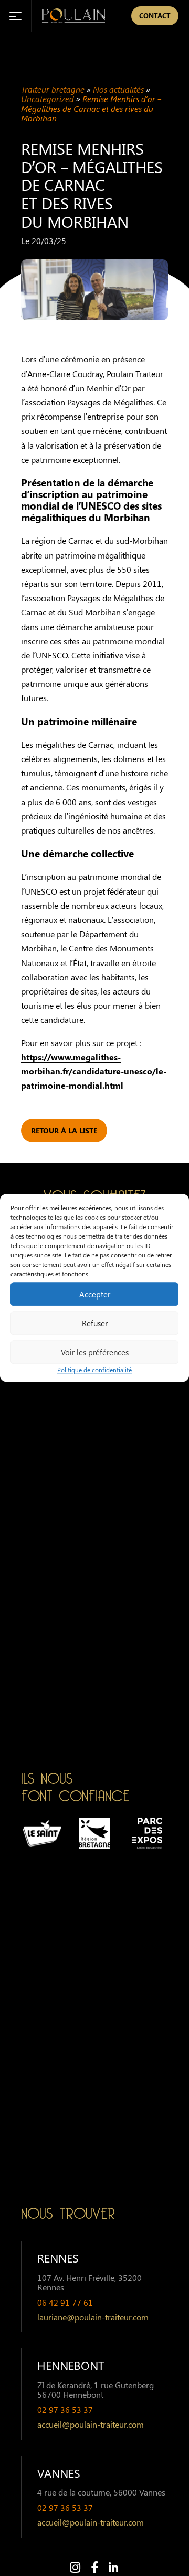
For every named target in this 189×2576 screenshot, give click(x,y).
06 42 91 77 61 (65, 2303)
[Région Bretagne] (94, 1833)
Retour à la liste (64, 1130)
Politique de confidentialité (94, 1370)
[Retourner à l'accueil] (73, 16)
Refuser (95, 1323)
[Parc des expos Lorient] (147, 1833)
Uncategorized (48, 99)
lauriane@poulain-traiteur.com (93, 2317)
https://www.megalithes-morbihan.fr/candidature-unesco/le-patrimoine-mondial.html (94, 1071)
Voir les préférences (95, 1352)
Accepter (95, 1294)
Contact (155, 16)
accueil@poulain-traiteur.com (91, 2425)
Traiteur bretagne (53, 89)
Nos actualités (118, 89)
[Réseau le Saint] (42, 1833)
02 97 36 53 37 (65, 2410)
